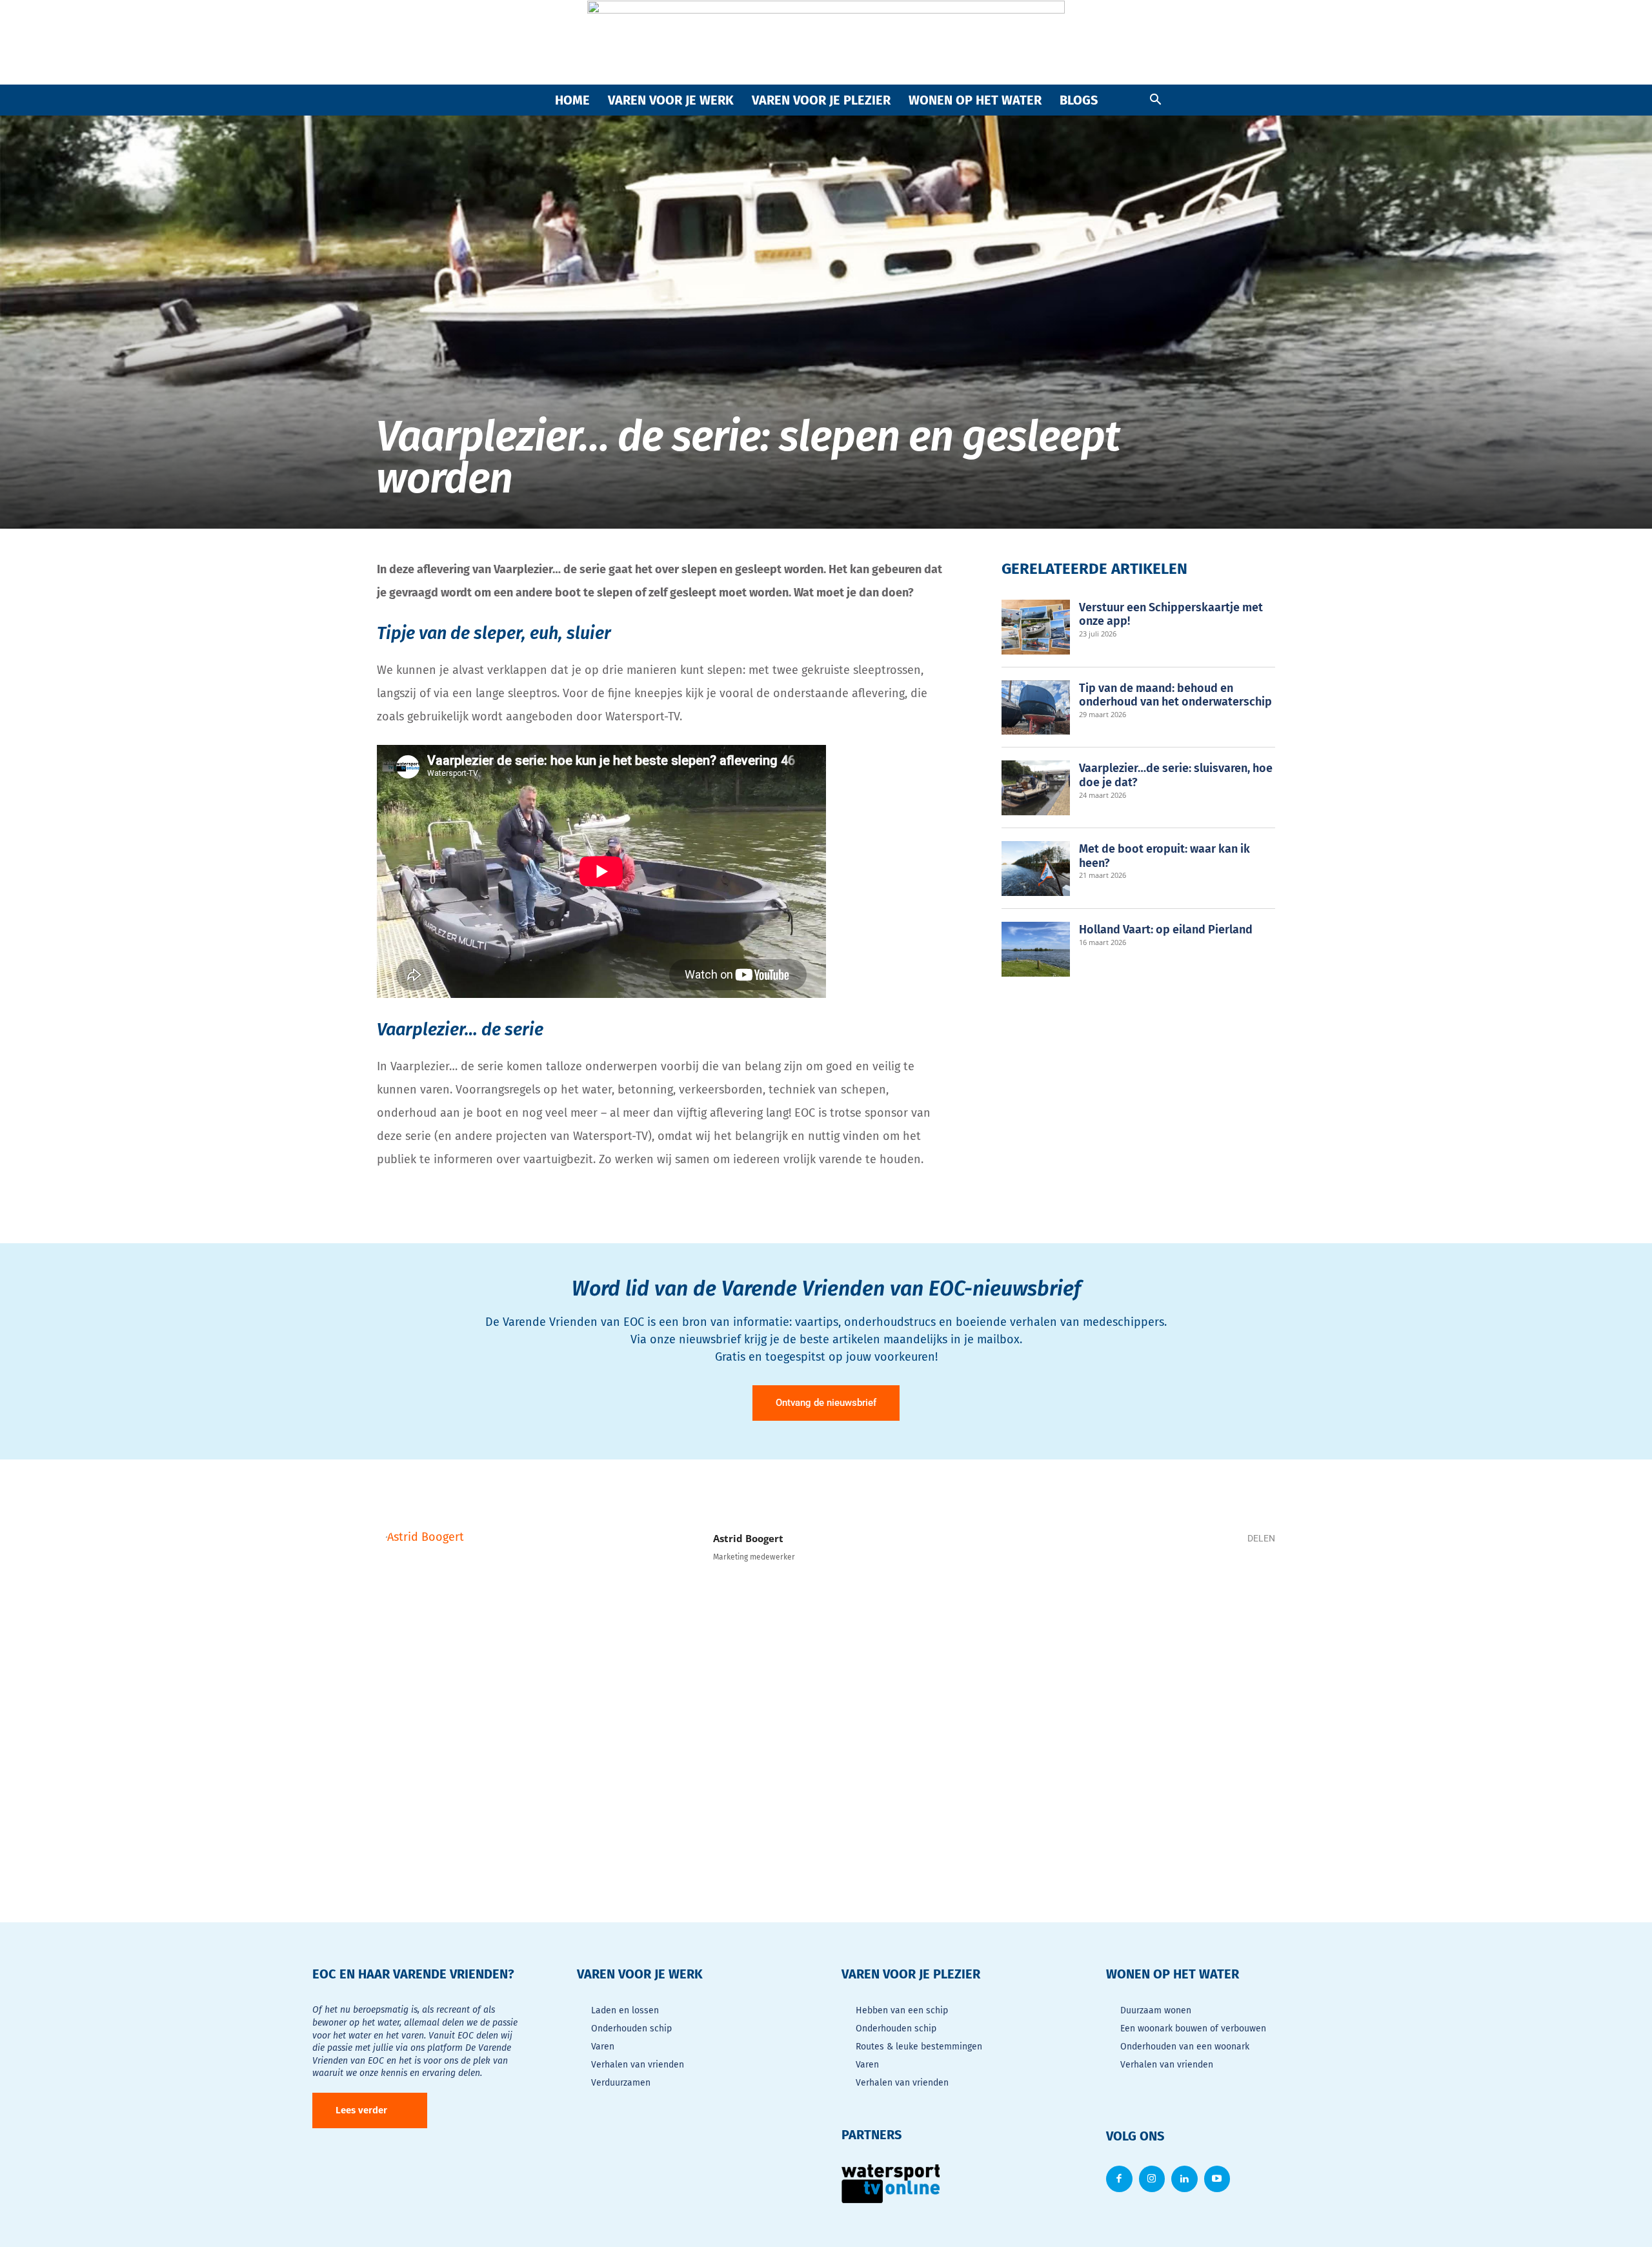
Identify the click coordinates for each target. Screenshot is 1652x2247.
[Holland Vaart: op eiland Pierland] (1036, 949)
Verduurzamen (621, 2083)
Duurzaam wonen (1156, 2010)
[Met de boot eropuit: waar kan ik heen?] (1036, 869)
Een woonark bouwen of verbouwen (1193, 2028)
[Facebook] (1138, 1585)
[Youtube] (1217, 2179)
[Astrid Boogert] (538, 1689)
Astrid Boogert (748, 1538)
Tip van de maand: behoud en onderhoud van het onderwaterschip (1175, 695)
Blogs (1079, 100)
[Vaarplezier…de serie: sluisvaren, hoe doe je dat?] (1036, 788)
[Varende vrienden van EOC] (826, 43)
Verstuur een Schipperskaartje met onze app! (1171, 615)
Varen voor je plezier (821, 100)
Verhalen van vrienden (638, 2065)
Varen (603, 2047)
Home (572, 100)
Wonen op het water (975, 100)
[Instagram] (1152, 2179)
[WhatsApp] (1177, 1585)
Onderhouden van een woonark (1185, 2047)
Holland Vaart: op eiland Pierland (1166, 930)
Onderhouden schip (631, 2028)
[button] (1155, 100)
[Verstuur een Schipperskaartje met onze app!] (1036, 627)
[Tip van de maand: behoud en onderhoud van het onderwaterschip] (1036, 708)
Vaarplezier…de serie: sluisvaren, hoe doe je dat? (1176, 775)
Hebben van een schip (902, 2010)
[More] (1255, 1585)
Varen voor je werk (671, 100)
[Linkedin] (1216, 1585)
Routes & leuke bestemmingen (919, 2047)
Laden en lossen (625, 2010)
